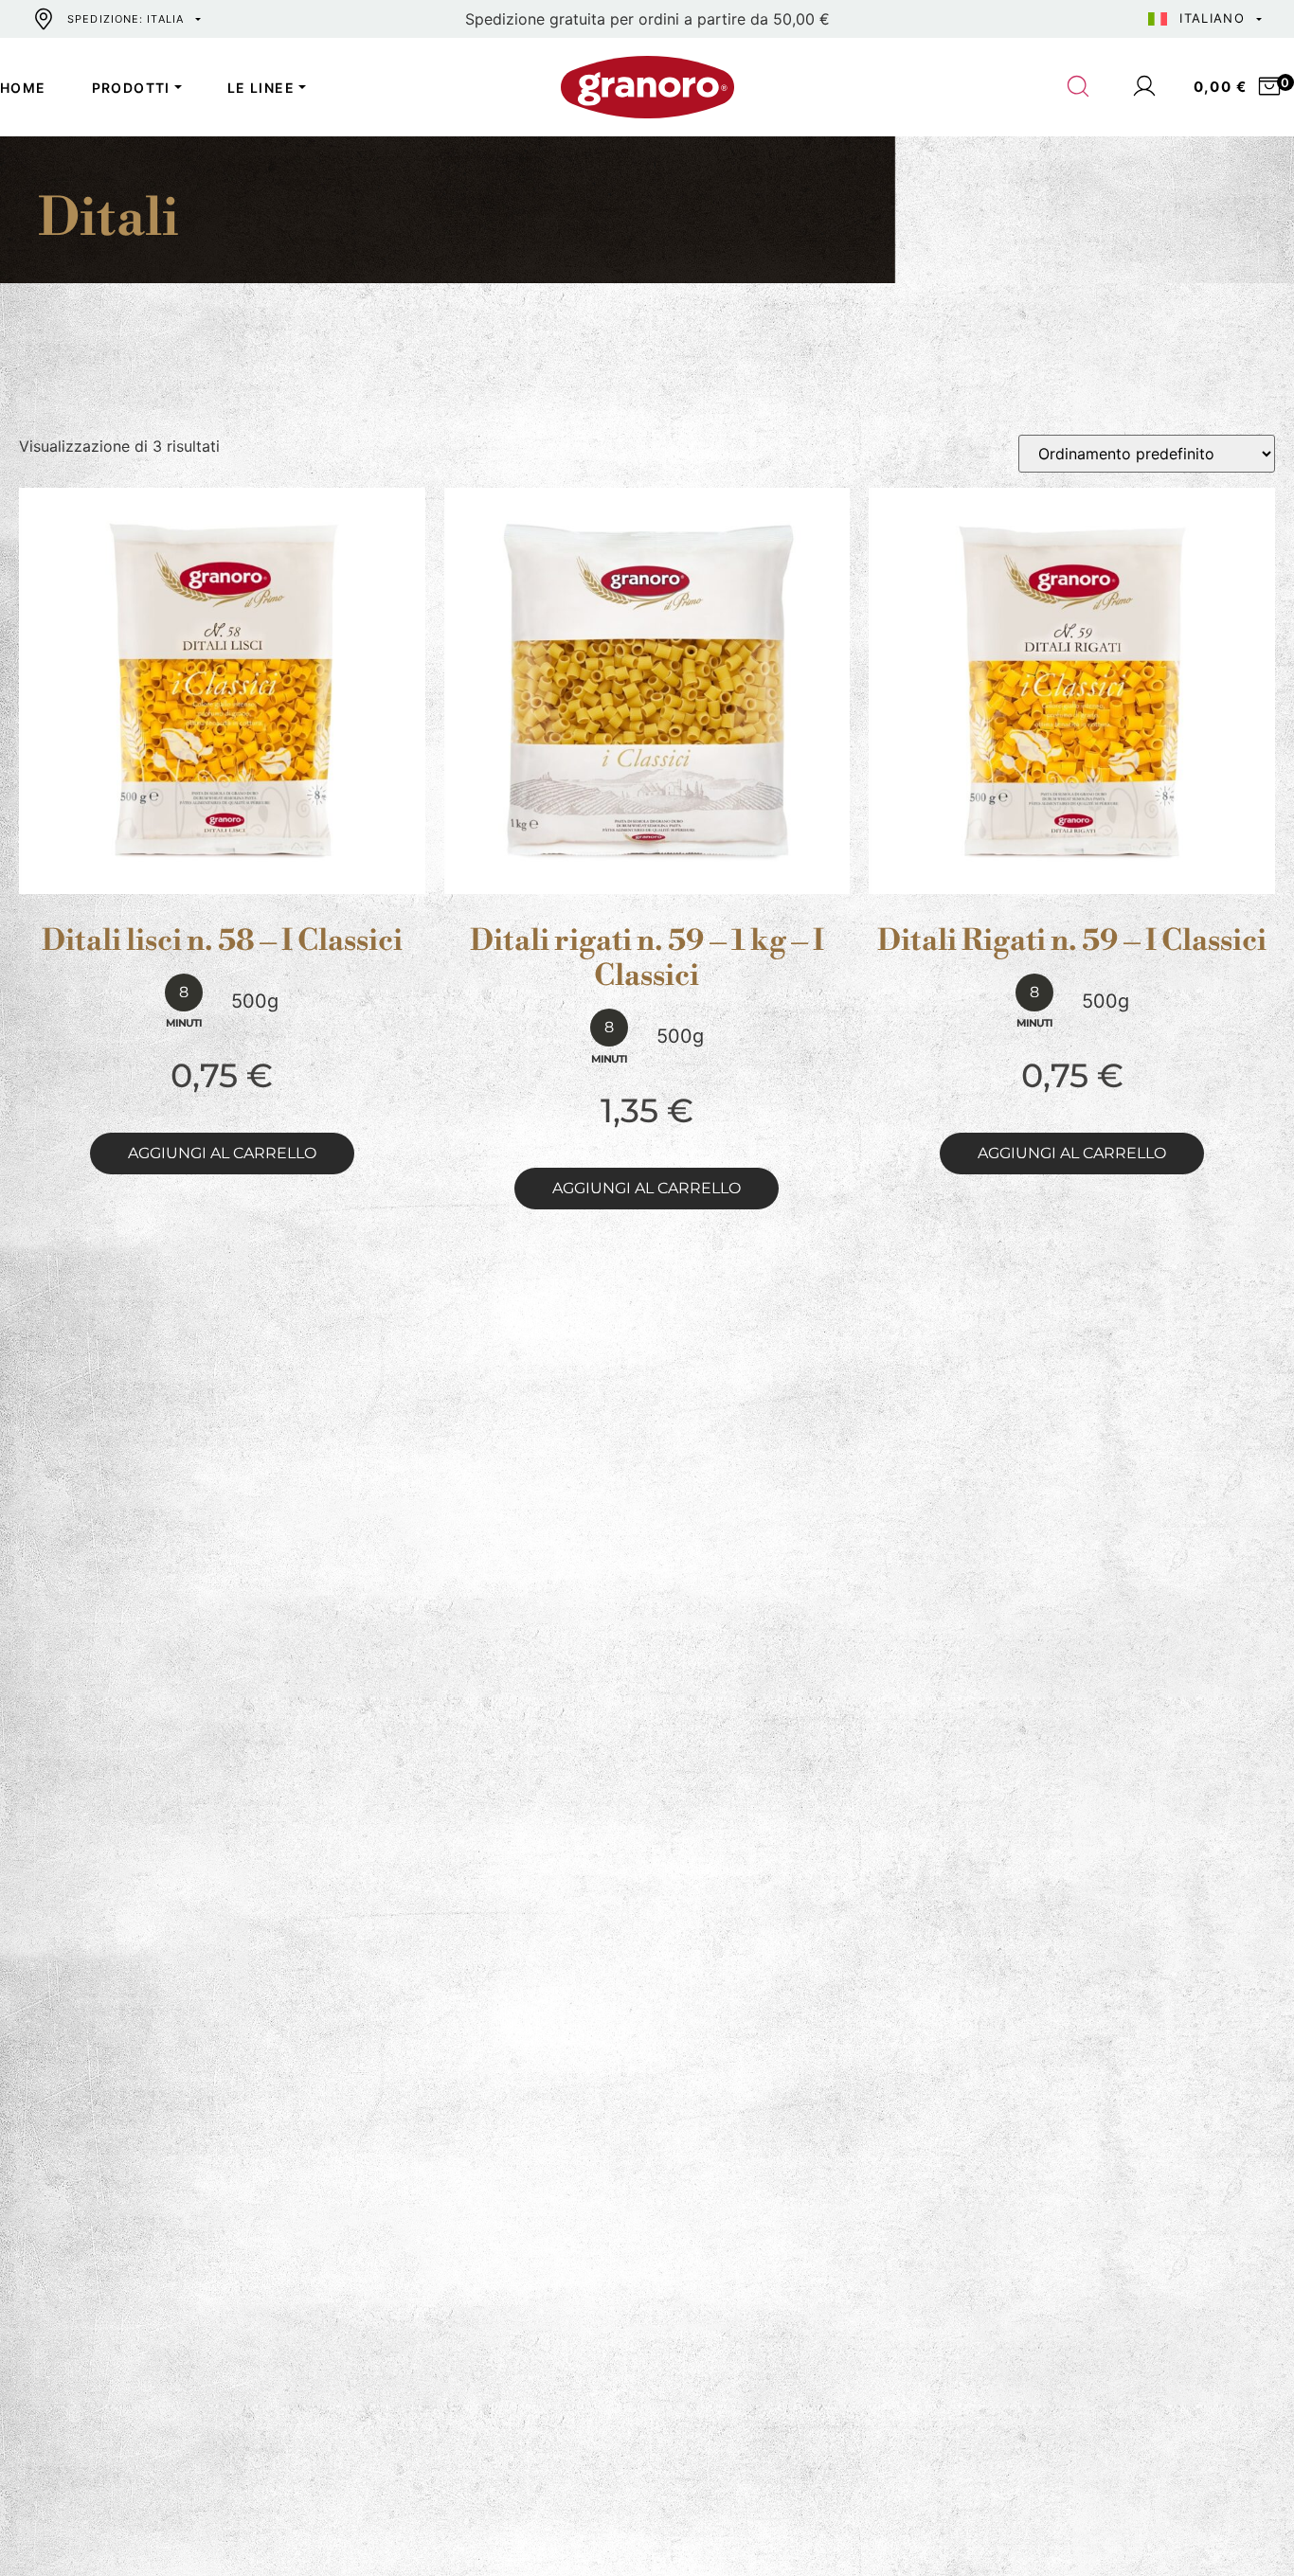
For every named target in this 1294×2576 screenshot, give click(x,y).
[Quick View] (244, 879)
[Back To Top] (1243, 2525)
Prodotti (131, 88)
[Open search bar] (1079, 87)
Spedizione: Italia (126, 19)
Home (23, 88)
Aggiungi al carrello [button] (222, 1153)
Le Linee (261, 88)
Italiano (1212, 18)
